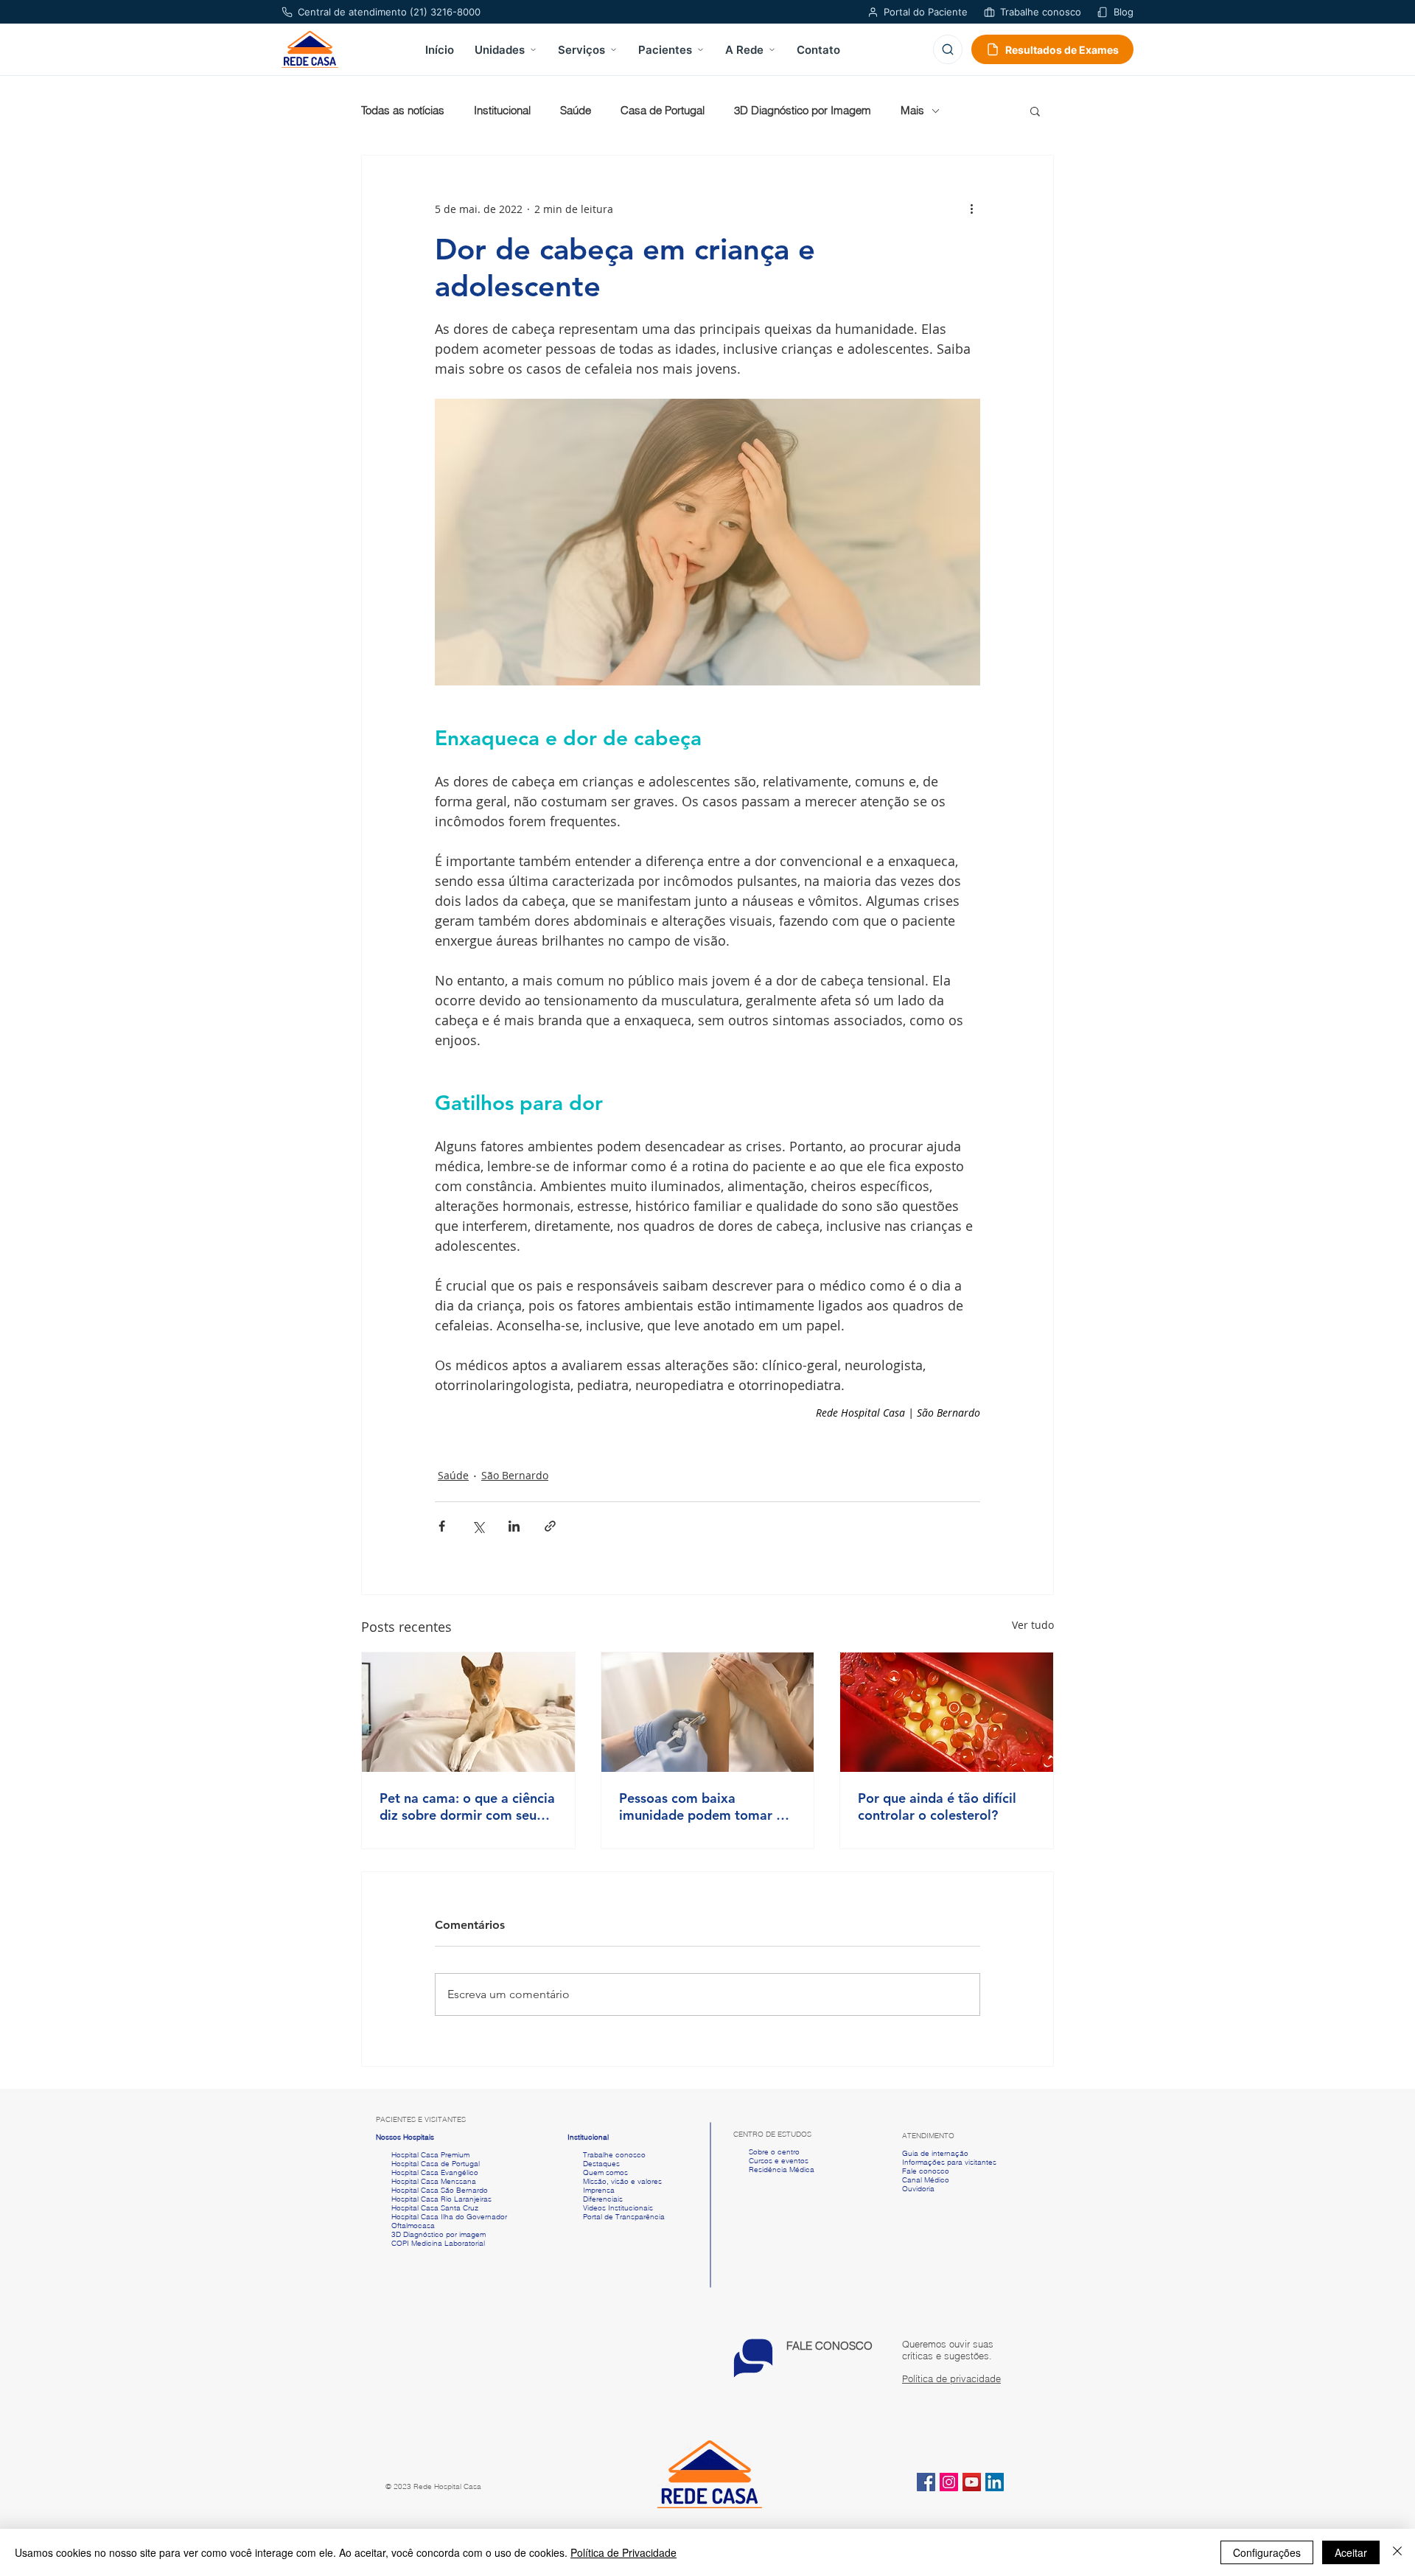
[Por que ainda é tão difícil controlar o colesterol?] (947, 1712)
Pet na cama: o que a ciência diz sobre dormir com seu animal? (467, 1807)
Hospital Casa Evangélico (435, 2172)
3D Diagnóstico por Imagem (803, 111)
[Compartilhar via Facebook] (442, 1526)
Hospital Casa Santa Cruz (435, 2208)
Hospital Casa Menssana (434, 2181)
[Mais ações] (971, 209)
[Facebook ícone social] (926, 2482)
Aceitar (1351, 2552)
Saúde (576, 111)
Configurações (1267, 2552)
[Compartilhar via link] (550, 1526)
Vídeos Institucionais (617, 2208)
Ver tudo (1033, 1625)
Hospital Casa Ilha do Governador (449, 2217)
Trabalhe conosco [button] (607, 2155)
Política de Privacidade (623, 2552)
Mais (912, 111)
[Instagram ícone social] (949, 2482)
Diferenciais (603, 2199)
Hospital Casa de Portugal (428, 2164)
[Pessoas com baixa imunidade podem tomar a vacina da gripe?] (708, 1712)
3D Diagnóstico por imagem (439, 2234)
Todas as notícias (403, 111)
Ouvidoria (918, 2189)
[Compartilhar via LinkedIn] (514, 1526)
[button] (1035, 111)
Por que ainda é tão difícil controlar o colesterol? (937, 1807)
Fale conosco (926, 2171)
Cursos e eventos (776, 2161)
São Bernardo (515, 1475)
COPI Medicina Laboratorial (430, 2243)
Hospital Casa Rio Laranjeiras (439, 2199)
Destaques (601, 2164)
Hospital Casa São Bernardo (440, 2190)
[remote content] (707, 1413)
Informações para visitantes (949, 2162)
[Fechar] (1397, 2552)
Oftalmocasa (413, 2226)
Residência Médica (782, 2170)
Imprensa (598, 2190)
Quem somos (605, 2172)
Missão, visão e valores (622, 2181)
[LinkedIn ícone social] (995, 2482)
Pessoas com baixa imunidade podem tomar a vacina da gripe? (701, 1807)
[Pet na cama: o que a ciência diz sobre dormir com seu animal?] (468, 1712)
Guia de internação (935, 2153)
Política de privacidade (951, 2378)
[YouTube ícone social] (972, 2482)
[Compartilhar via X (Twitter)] (478, 1526)
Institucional (502, 111)
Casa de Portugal (663, 111)
